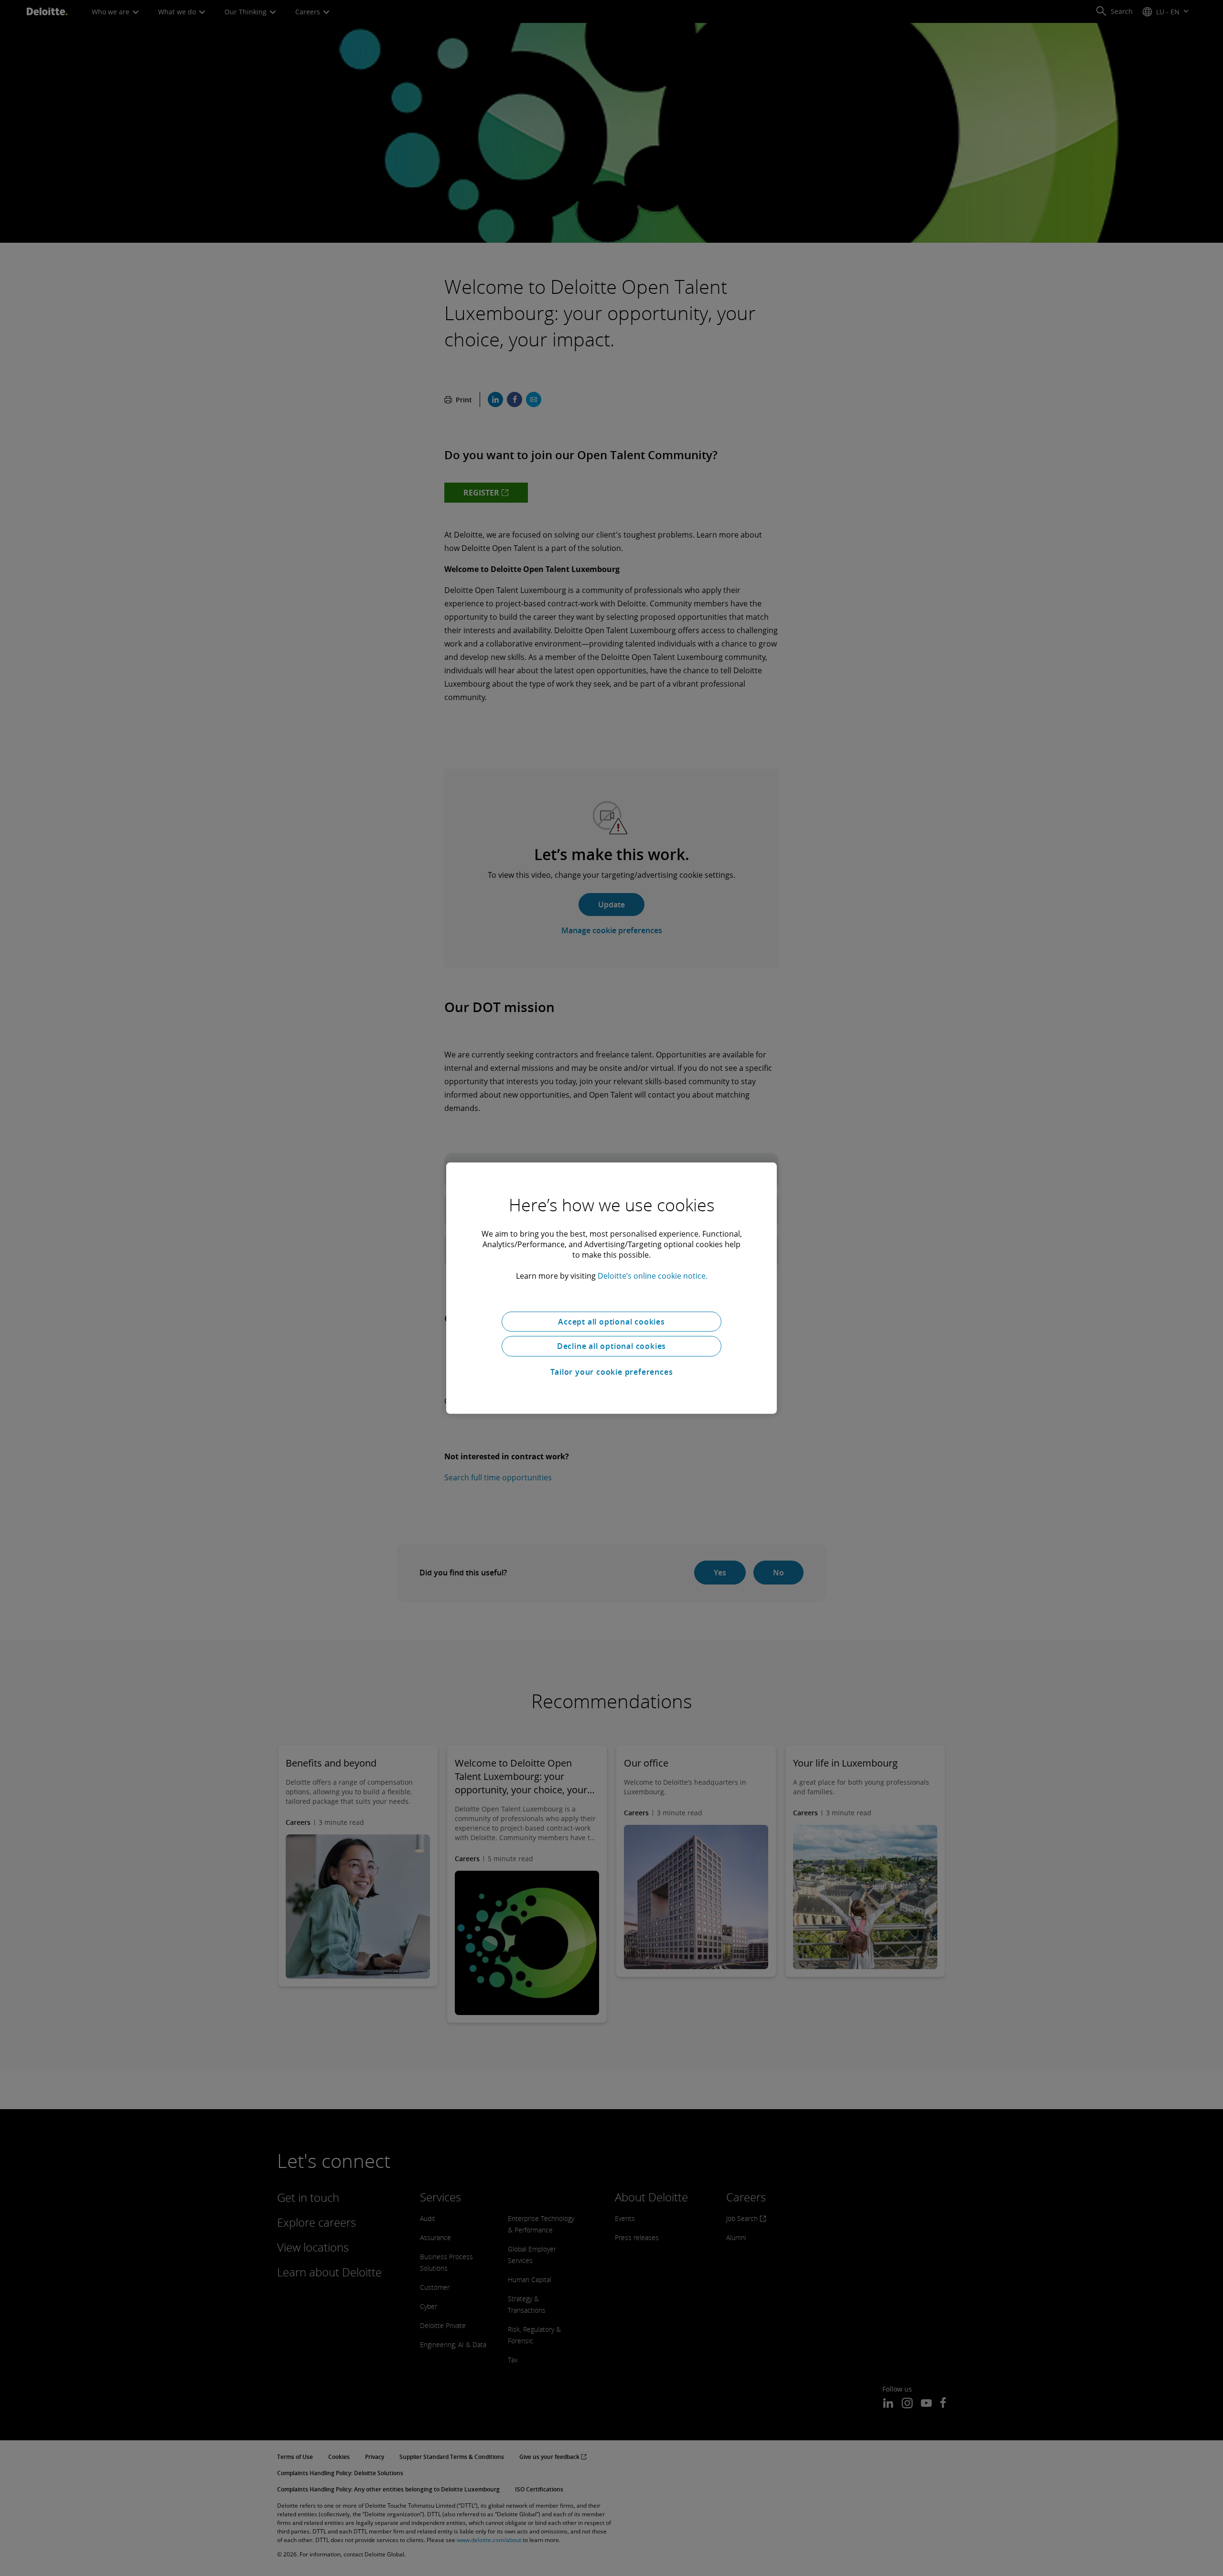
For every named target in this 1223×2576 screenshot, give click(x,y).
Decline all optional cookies (611, 1346)
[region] (611, 1288)
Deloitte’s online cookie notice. (653, 1275)
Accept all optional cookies (611, 1321)
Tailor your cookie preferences (612, 1372)
